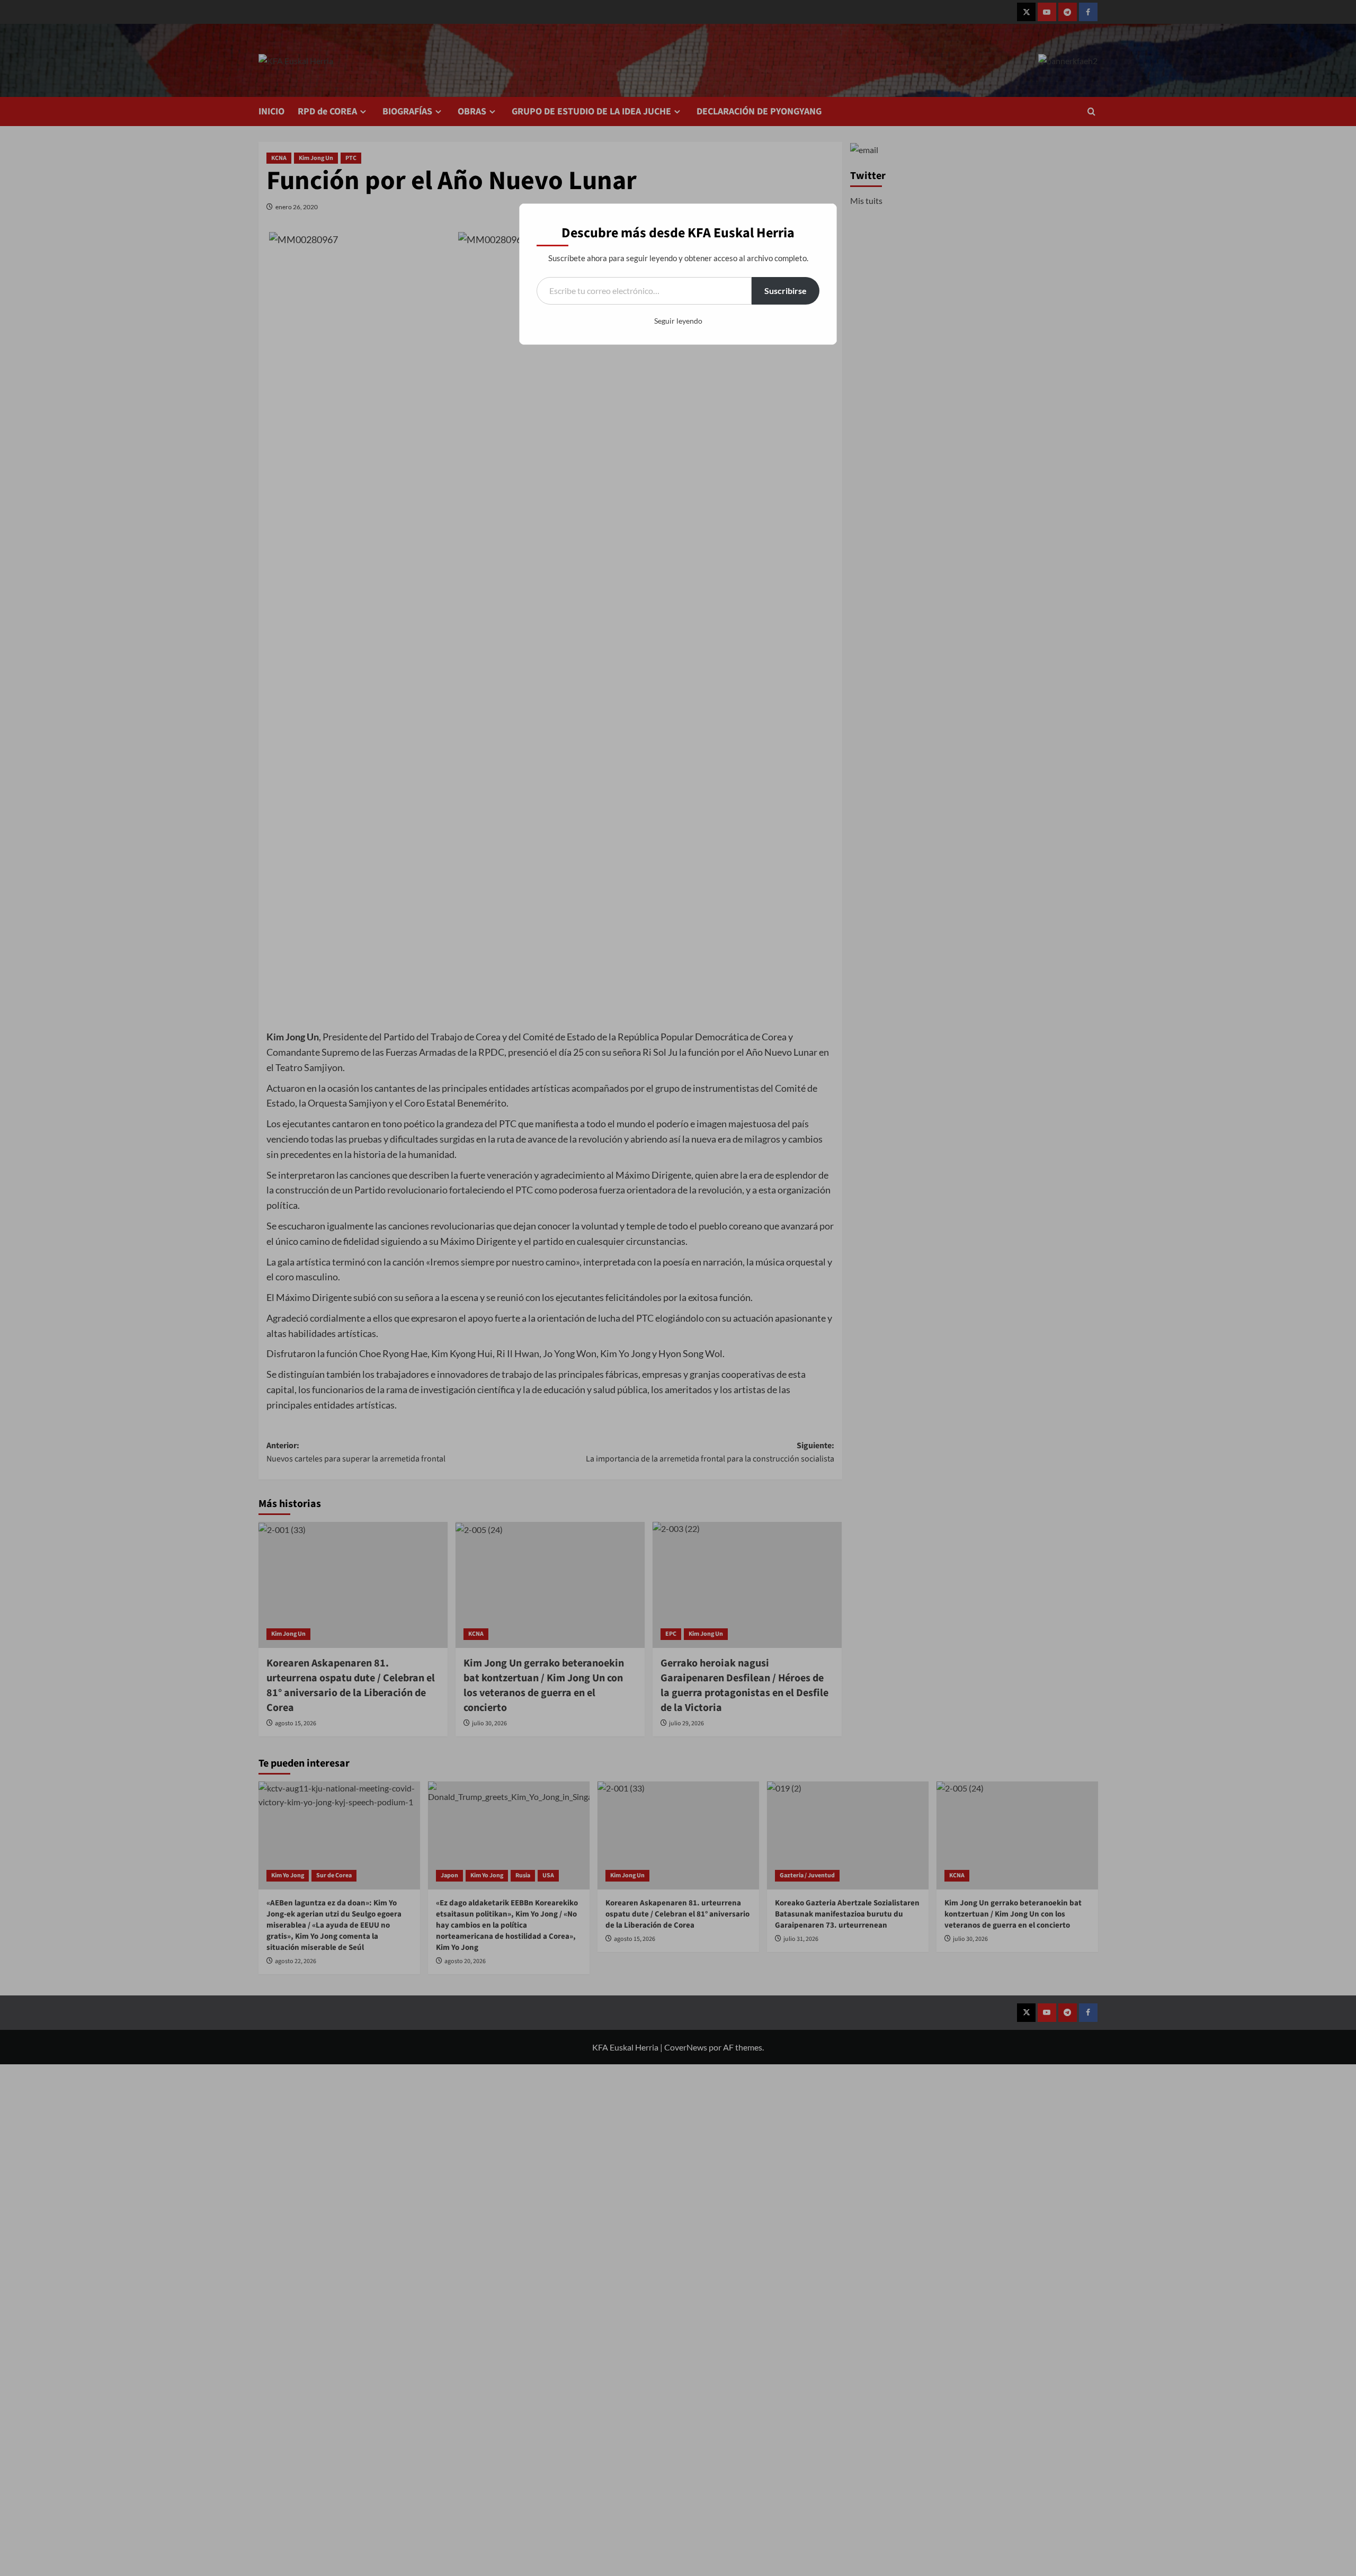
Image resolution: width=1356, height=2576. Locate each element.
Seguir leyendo (678, 321)
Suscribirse (786, 291)
